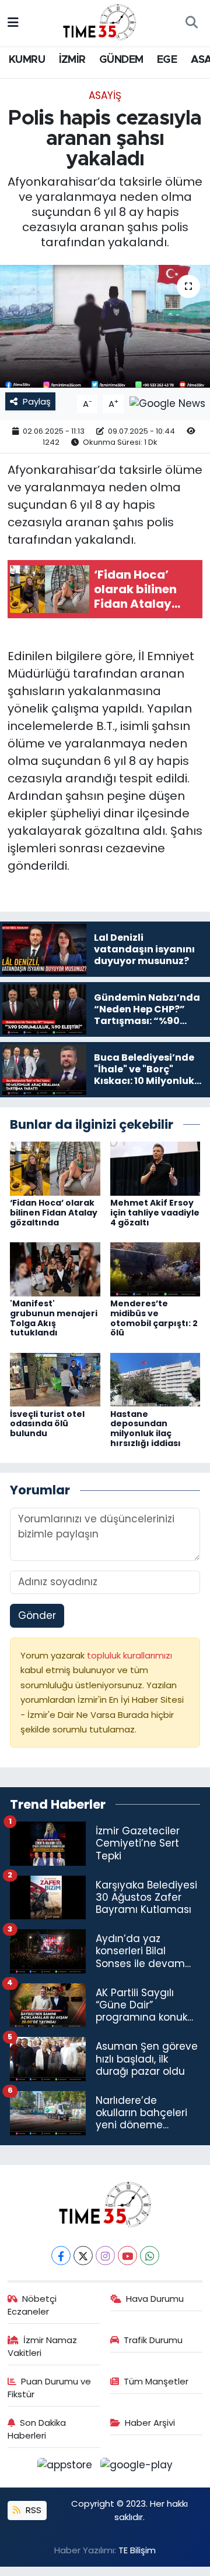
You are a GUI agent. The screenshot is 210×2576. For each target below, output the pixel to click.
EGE (167, 60)
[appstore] (66, 2467)
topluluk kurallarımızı (129, 1655)
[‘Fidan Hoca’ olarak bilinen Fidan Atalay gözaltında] (55, 1168)
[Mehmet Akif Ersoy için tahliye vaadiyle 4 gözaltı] (155, 1168)
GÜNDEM (121, 60)
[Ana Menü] (13, 23)
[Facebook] (61, 2256)
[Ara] (191, 23)
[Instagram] (105, 2256)
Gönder (37, 1615)
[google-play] (137, 2467)
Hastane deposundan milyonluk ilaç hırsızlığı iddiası (146, 1429)
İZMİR (72, 60)
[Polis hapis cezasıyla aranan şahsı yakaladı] (105, 326)
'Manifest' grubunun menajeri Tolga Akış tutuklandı (54, 1318)
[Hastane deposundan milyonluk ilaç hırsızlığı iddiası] (155, 1379)
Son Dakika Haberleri (37, 2429)
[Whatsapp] (150, 2256)
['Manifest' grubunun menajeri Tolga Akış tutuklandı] (55, 1268)
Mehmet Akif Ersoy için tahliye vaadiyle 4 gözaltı (155, 1213)
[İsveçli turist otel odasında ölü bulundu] (55, 1379)
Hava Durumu (155, 2299)
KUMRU (27, 60)
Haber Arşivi (150, 2423)
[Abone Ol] (167, 403)
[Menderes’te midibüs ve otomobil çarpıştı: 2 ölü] (155, 1268)
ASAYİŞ (105, 95)
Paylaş (37, 401)
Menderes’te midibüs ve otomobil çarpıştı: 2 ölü (154, 1318)
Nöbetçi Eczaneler (32, 2305)
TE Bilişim (137, 2550)
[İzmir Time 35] (100, 22)
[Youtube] (127, 2256)
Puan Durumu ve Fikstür (50, 2388)
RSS (32, 2510)
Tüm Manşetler (156, 2381)
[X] (83, 2256)
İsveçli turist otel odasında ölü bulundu (47, 1424)
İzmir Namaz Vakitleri (43, 2346)
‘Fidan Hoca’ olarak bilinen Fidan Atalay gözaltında (54, 1213)
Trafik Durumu (153, 2340)
